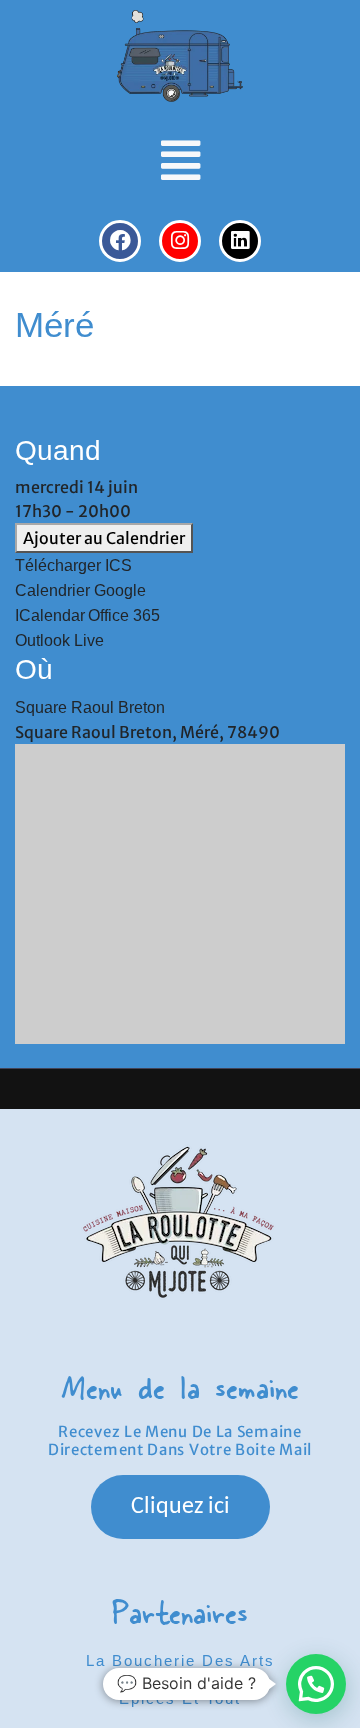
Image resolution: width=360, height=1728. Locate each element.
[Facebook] (120, 241)
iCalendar (50, 615)
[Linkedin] (240, 241)
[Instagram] (180, 241)
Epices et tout (180, 1698)
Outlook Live (59, 640)
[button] (180, 161)
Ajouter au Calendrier (104, 538)
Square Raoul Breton (90, 707)
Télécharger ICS (73, 565)
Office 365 (124, 615)
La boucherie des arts (180, 1660)
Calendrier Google (80, 590)
